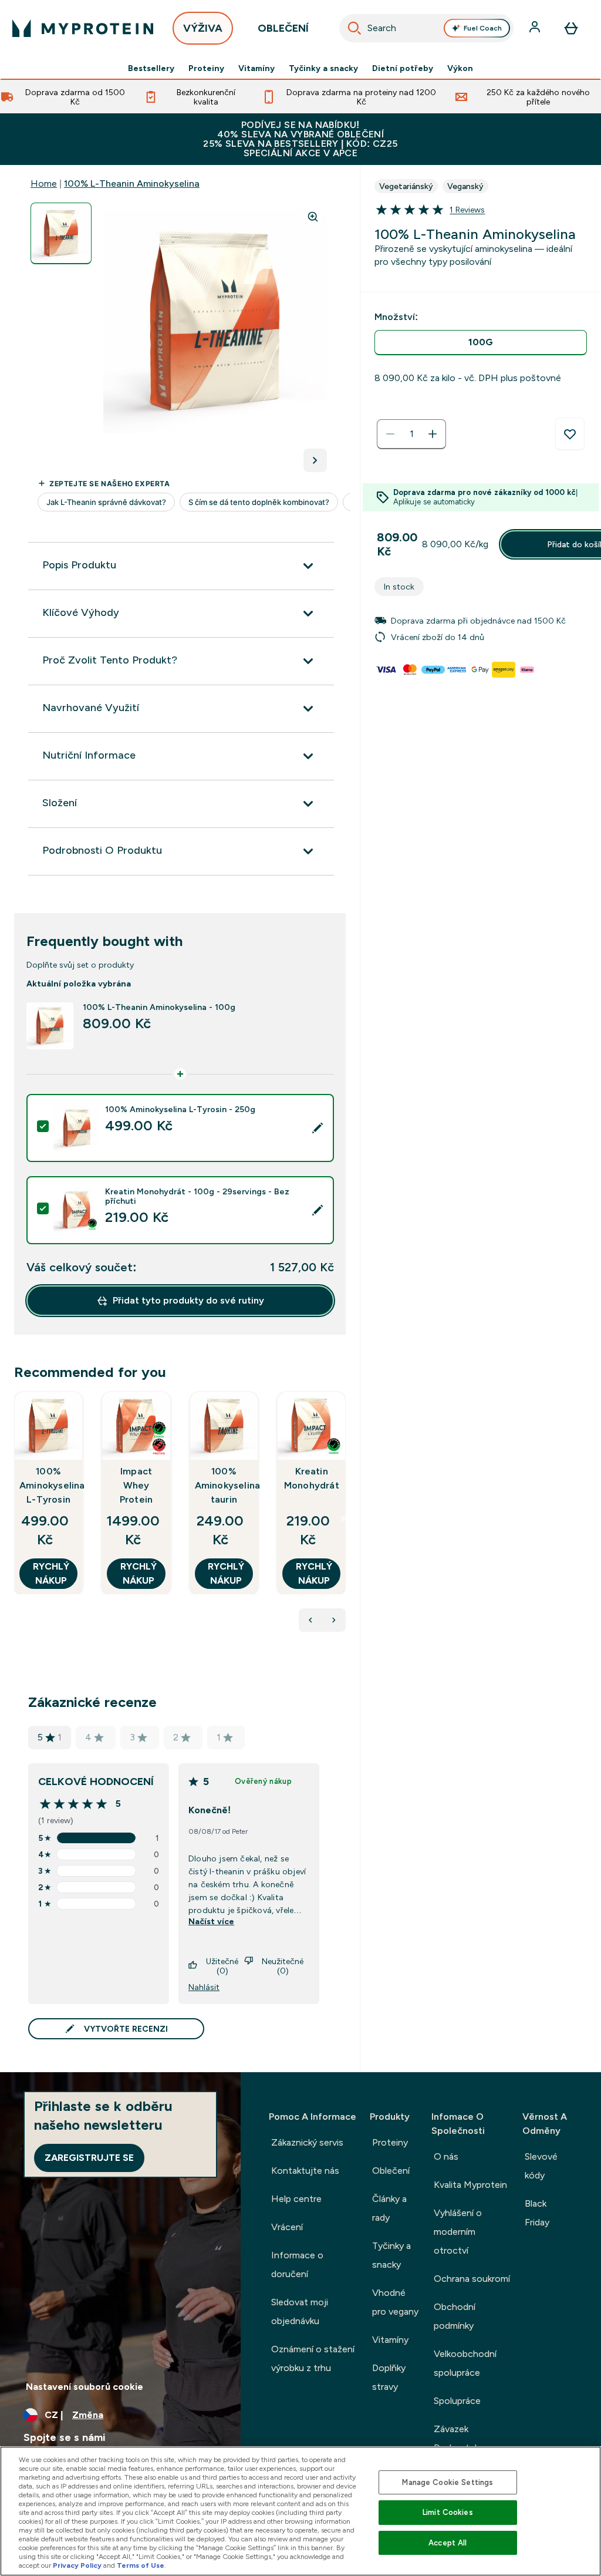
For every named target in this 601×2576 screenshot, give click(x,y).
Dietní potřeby (403, 68)
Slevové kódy (541, 2166)
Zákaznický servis (307, 2142)
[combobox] (427, 28)
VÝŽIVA (203, 28)
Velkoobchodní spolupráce (465, 2363)
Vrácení (287, 2227)
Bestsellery (151, 68)
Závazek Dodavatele (458, 2438)
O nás (446, 2156)
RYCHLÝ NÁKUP (51, 1573)
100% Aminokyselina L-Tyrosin (48, 1485)
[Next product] (334, 1620)
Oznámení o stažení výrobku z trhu (313, 2358)
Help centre (296, 2199)
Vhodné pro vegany (395, 2302)
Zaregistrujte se (89, 2158)
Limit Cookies (448, 2512)
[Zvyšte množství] (433, 434)
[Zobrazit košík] (571, 28)
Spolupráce (457, 2401)
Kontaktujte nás (305, 2171)
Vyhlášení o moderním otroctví (458, 2232)
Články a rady (389, 2208)
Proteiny (206, 68)
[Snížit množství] (390, 434)
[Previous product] (310, 1620)
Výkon (460, 68)
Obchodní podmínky (455, 2316)
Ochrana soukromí (472, 2279)
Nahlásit (204, 1987)
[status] (411, 434)
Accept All (448, 2543)
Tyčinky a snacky (323, 68)
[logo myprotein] (83, 28)
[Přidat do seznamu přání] (570, 434)
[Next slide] (343, 1518)
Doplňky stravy (389, 2377)
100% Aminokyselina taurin (224, 1485)
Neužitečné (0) (283, 1966)
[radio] (481, 343)
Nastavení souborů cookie (85, 2387)
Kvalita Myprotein (470, 2185)
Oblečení (391, 2171)
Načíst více (211, 1921)
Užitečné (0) (222, 1966)
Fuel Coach (483, 28)
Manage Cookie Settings (448, 2482)
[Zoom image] (313, 217)
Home (44, 183)
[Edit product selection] (318, 1128)
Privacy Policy (77, 2565)
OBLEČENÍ (283, 28)
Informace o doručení (297, 2264)
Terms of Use (141, 2565)
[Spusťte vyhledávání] (354, 28)
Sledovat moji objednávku (300, 2311)
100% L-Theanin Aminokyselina (132, 183)
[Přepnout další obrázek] (315, 460)
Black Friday (537, 2213)
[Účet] (536, 28)
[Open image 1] (61, 233)
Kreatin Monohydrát (312, 1478)
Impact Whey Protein (136, 1485)
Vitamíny (256, 68)
